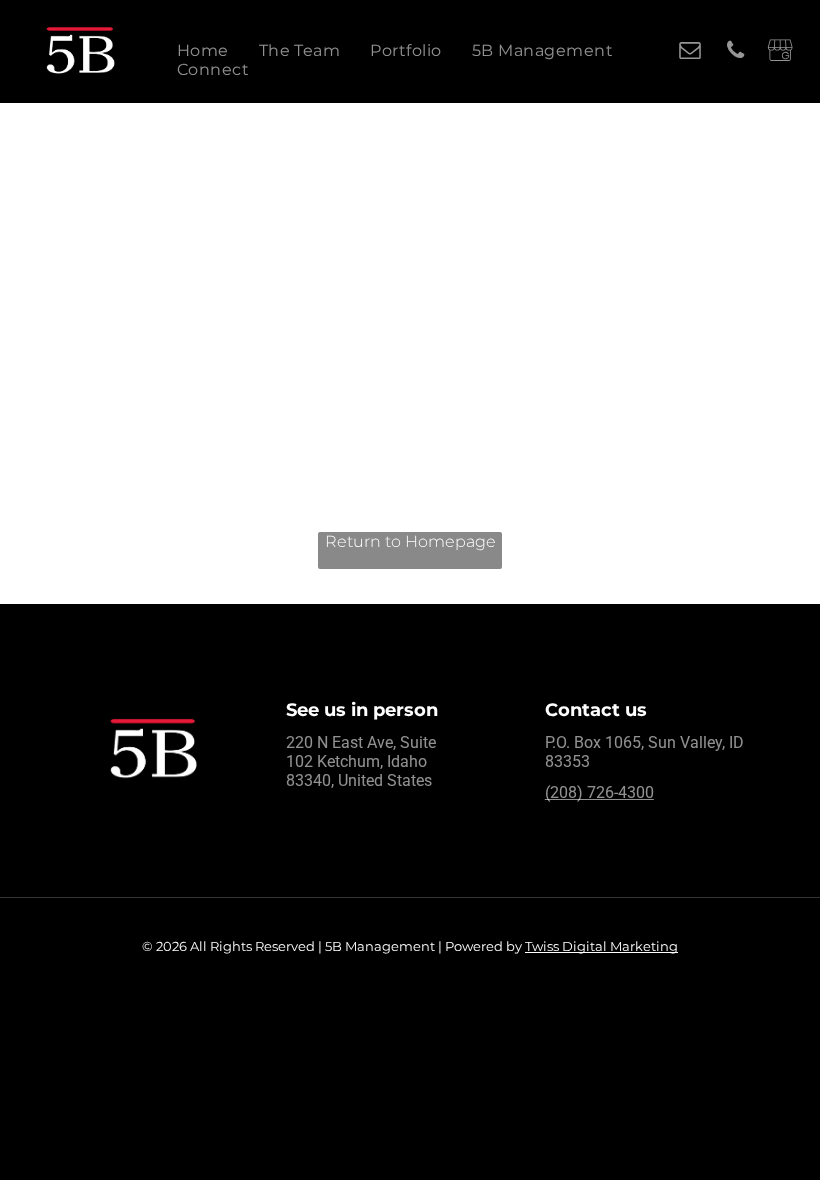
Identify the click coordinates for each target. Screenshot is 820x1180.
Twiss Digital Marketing (601, 946)
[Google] (780, 53)
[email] (690, 53)
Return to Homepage (410, 541)
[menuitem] (203, 50)
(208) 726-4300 (599, 792)
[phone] (735, 53)
